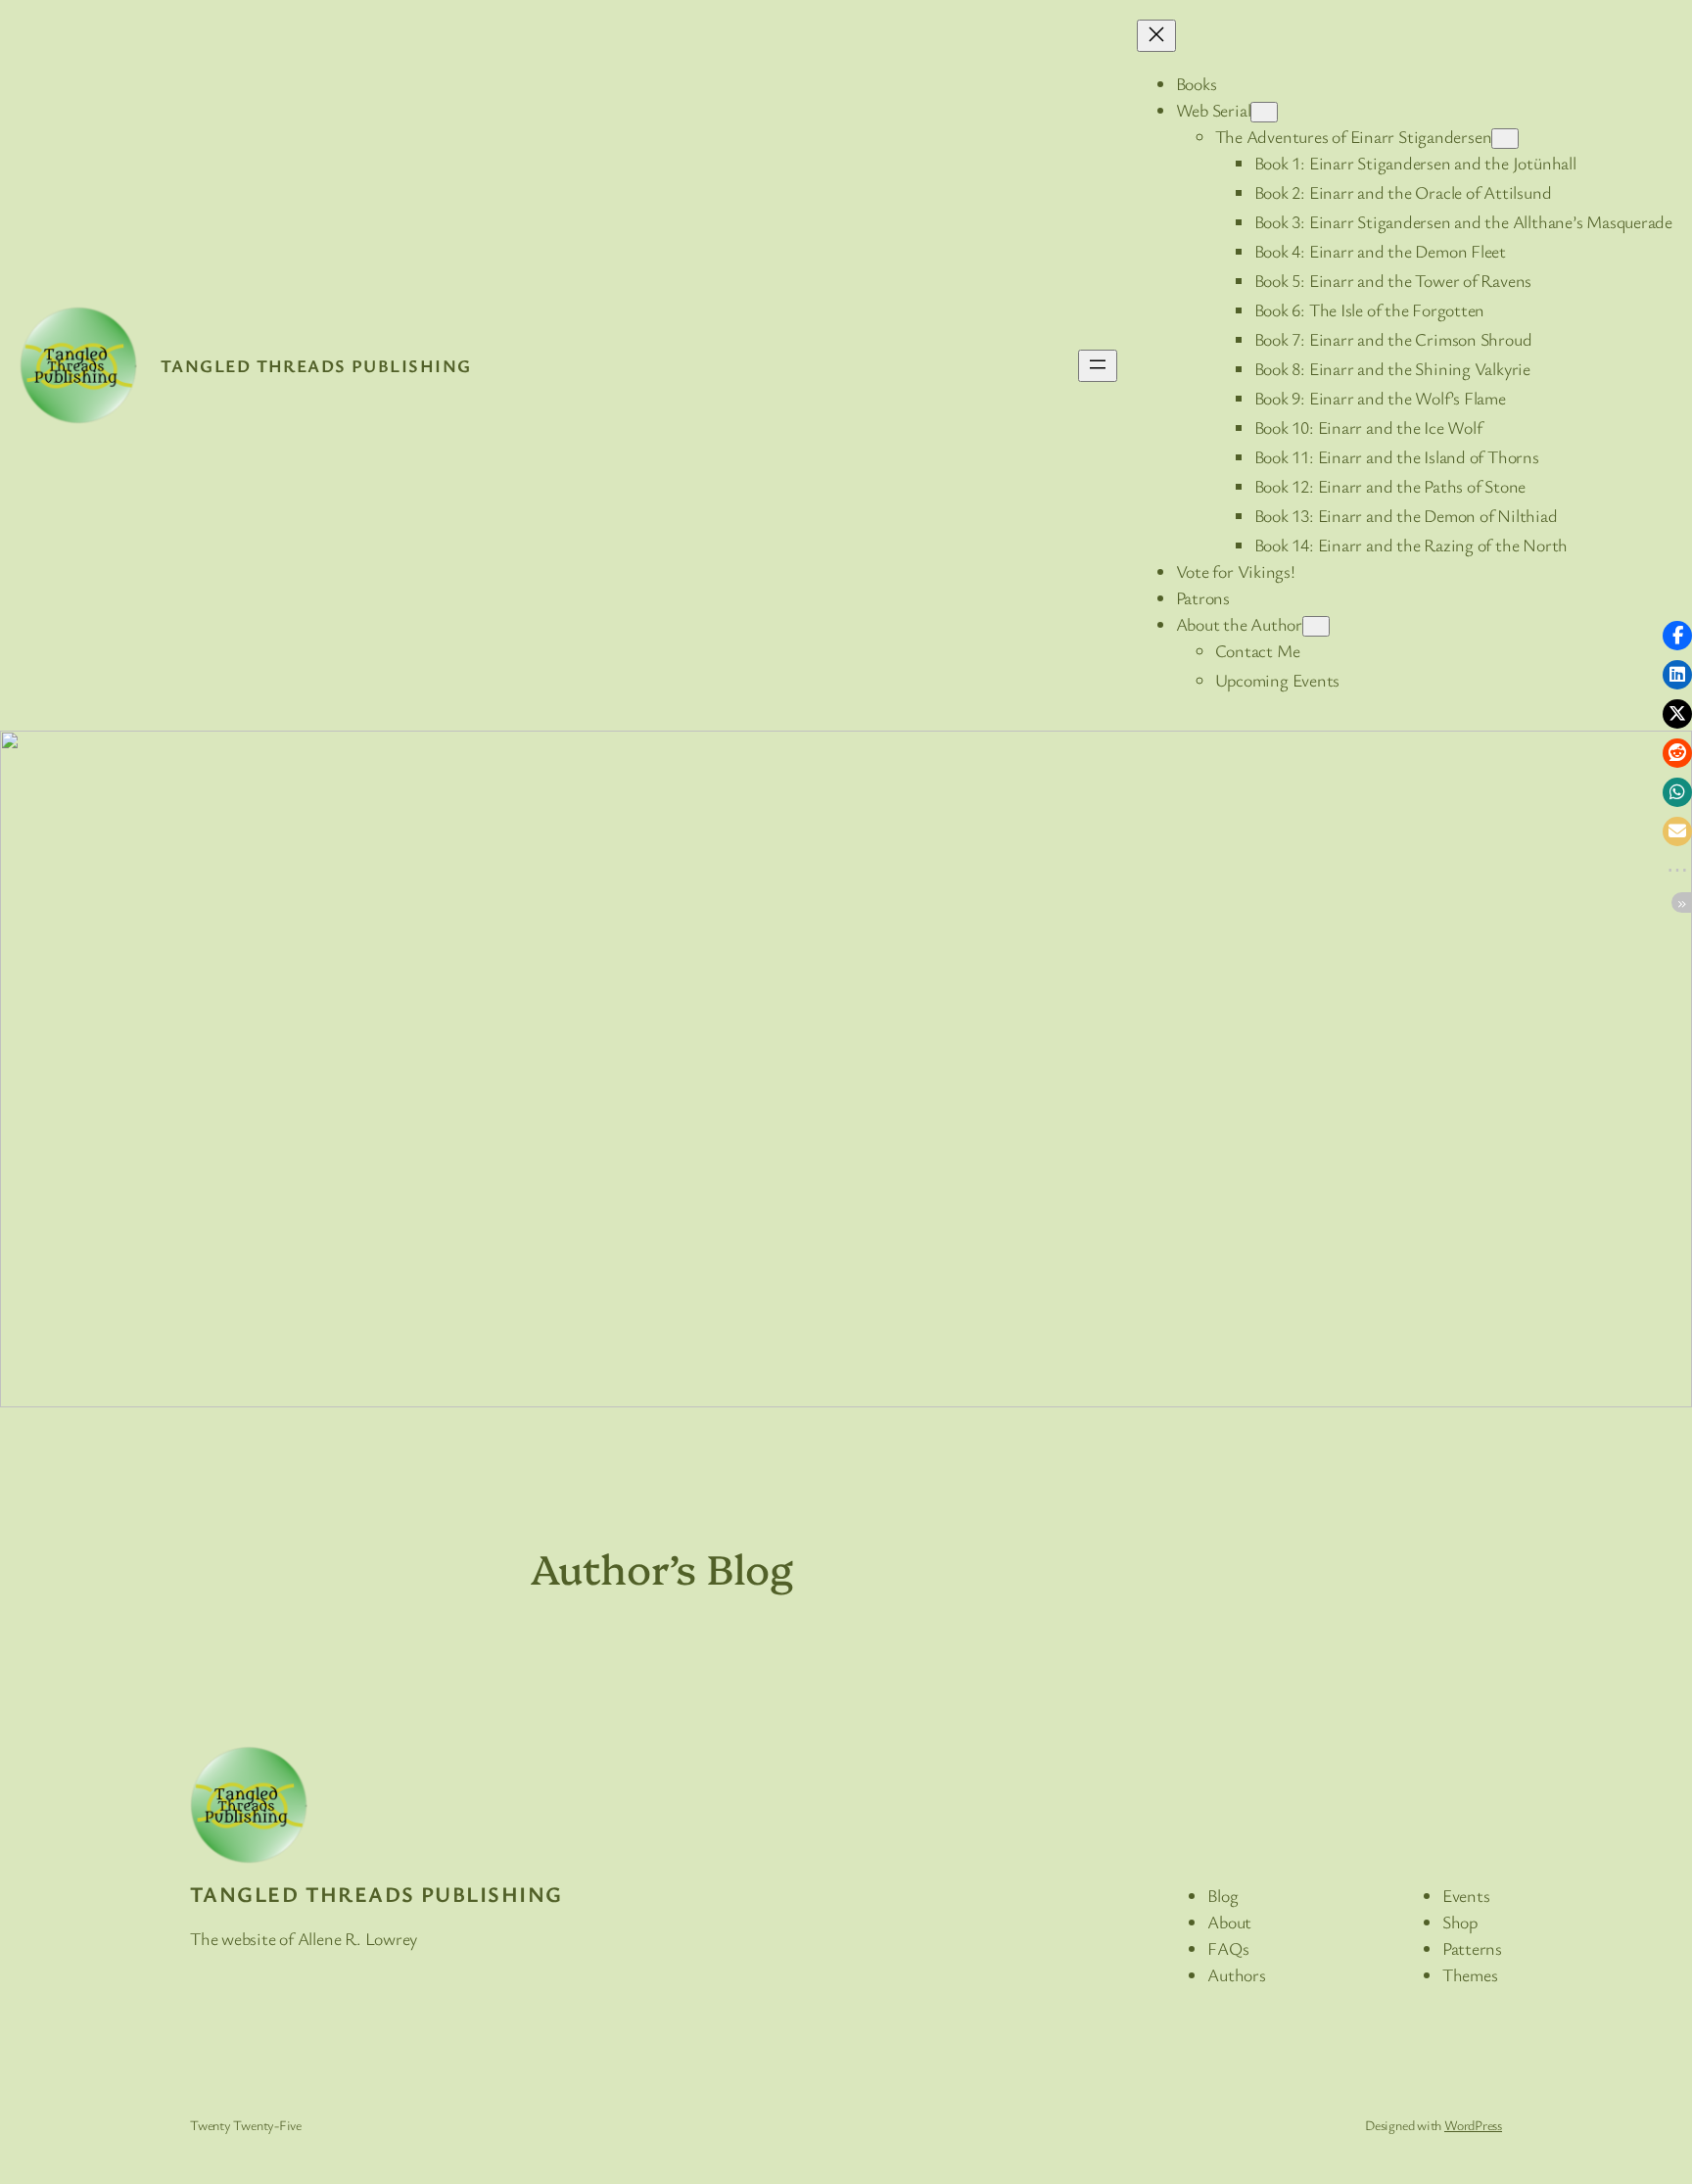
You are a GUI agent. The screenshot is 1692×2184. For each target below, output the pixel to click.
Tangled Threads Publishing (316, 365)
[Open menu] (1098, 366)
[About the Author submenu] (1316, 626)
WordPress (1473, 2125)
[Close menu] (1156, 36)
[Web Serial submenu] (1264, 112)
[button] (1677, 636)
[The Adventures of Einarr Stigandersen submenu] (1505, 139)
